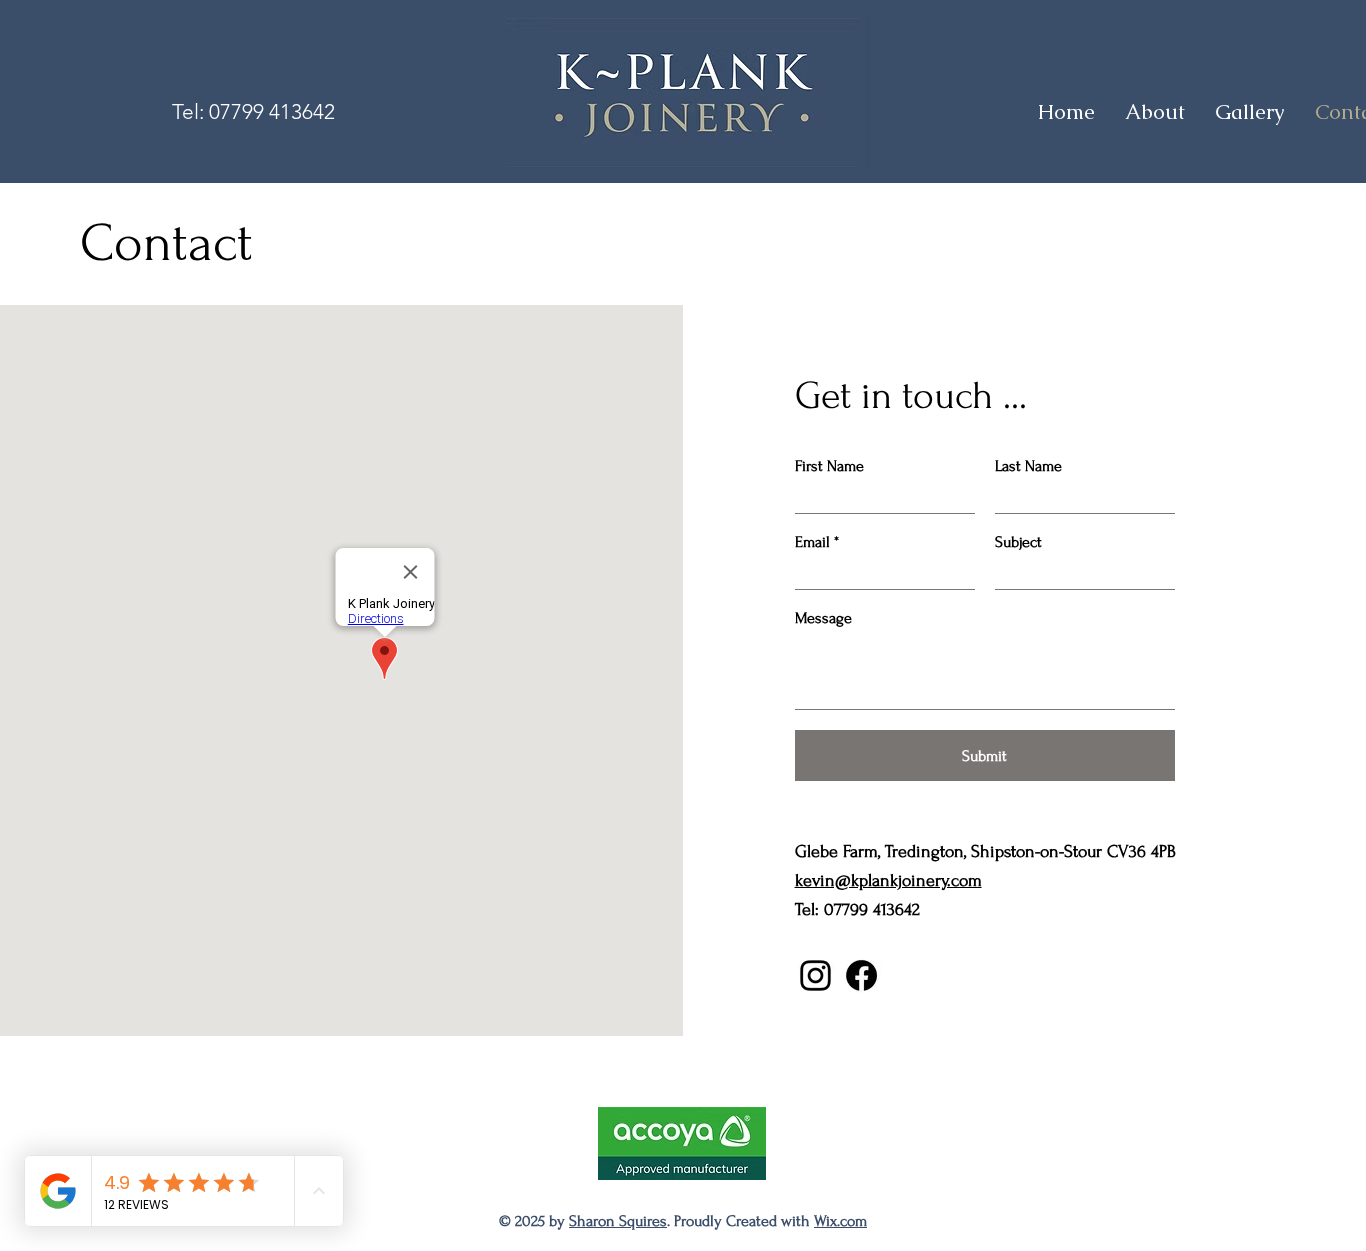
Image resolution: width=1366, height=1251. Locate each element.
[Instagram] (815, 975)
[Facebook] (861, 975)
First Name (829, 466)
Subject (1018, 542)
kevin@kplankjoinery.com (888, 880)
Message (823, 618)
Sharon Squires (618, 1221)
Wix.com (840, 1221)
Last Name (1028, 466)
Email (812, 542)
